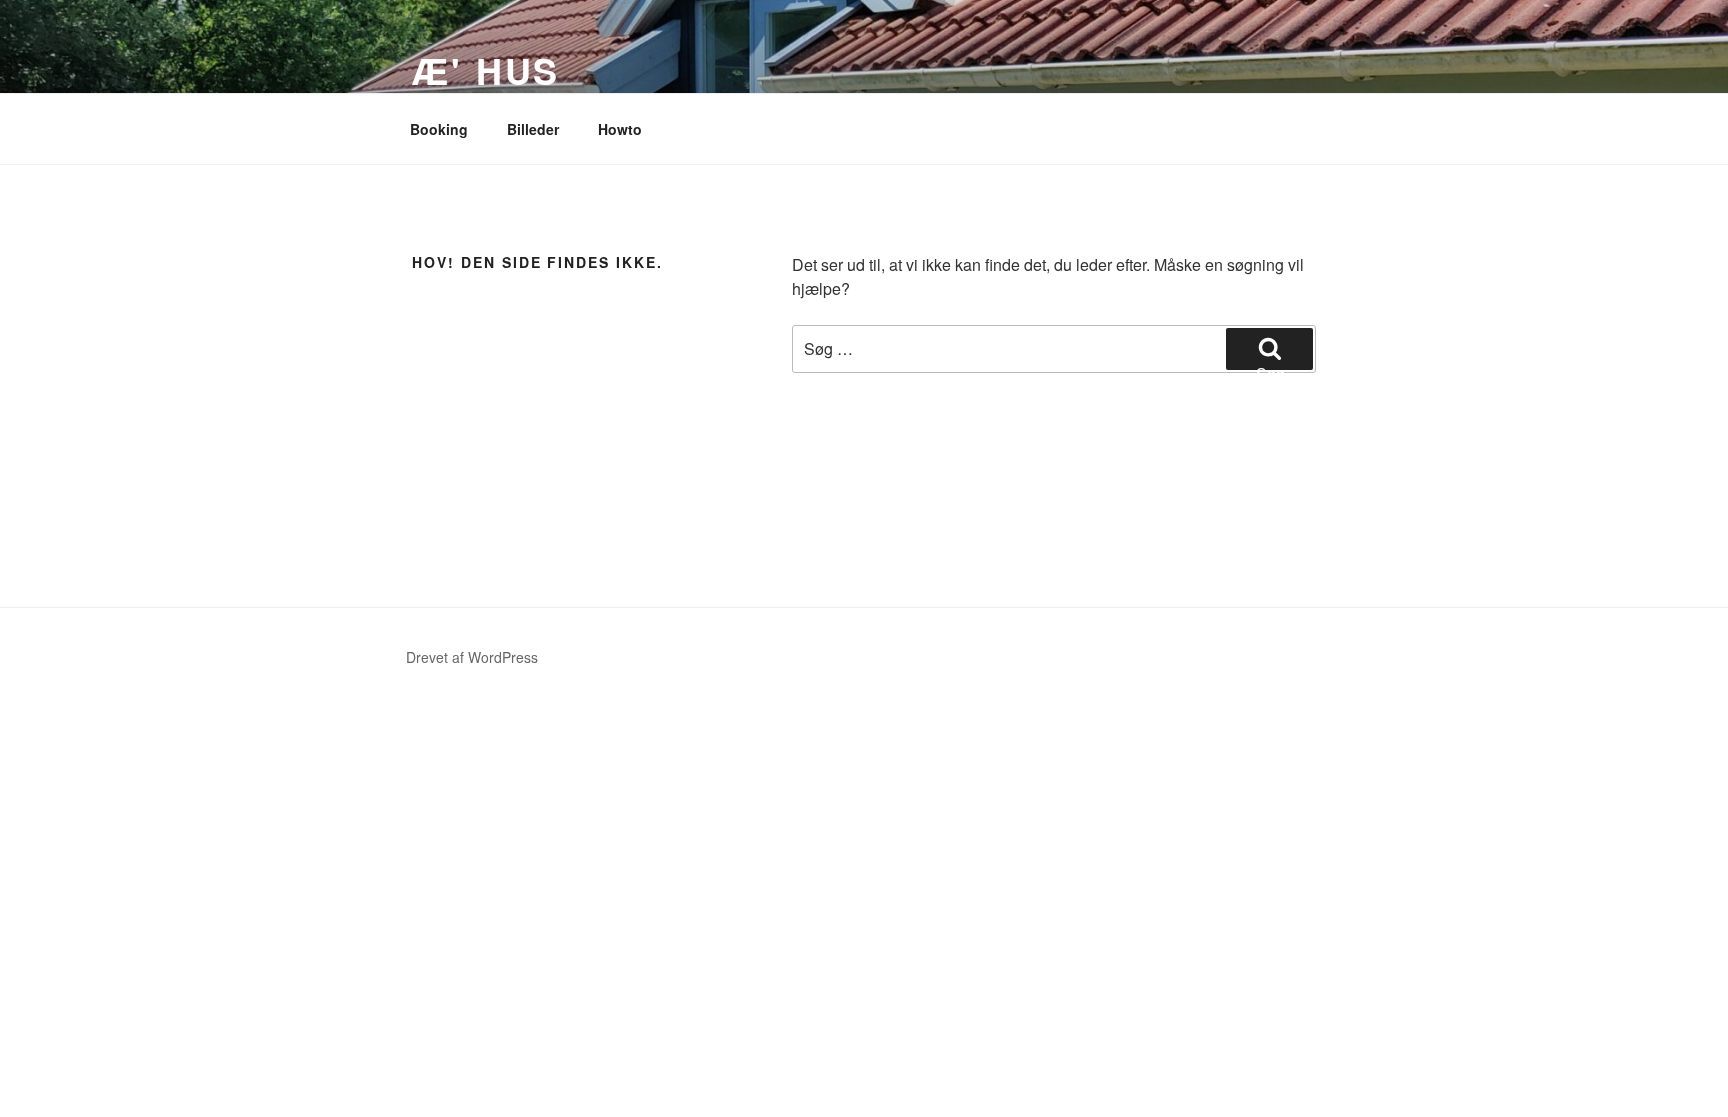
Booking (439, 129)
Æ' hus (486, 70)
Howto (620, 129)
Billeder (533, 129)
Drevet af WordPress (472, 657)
